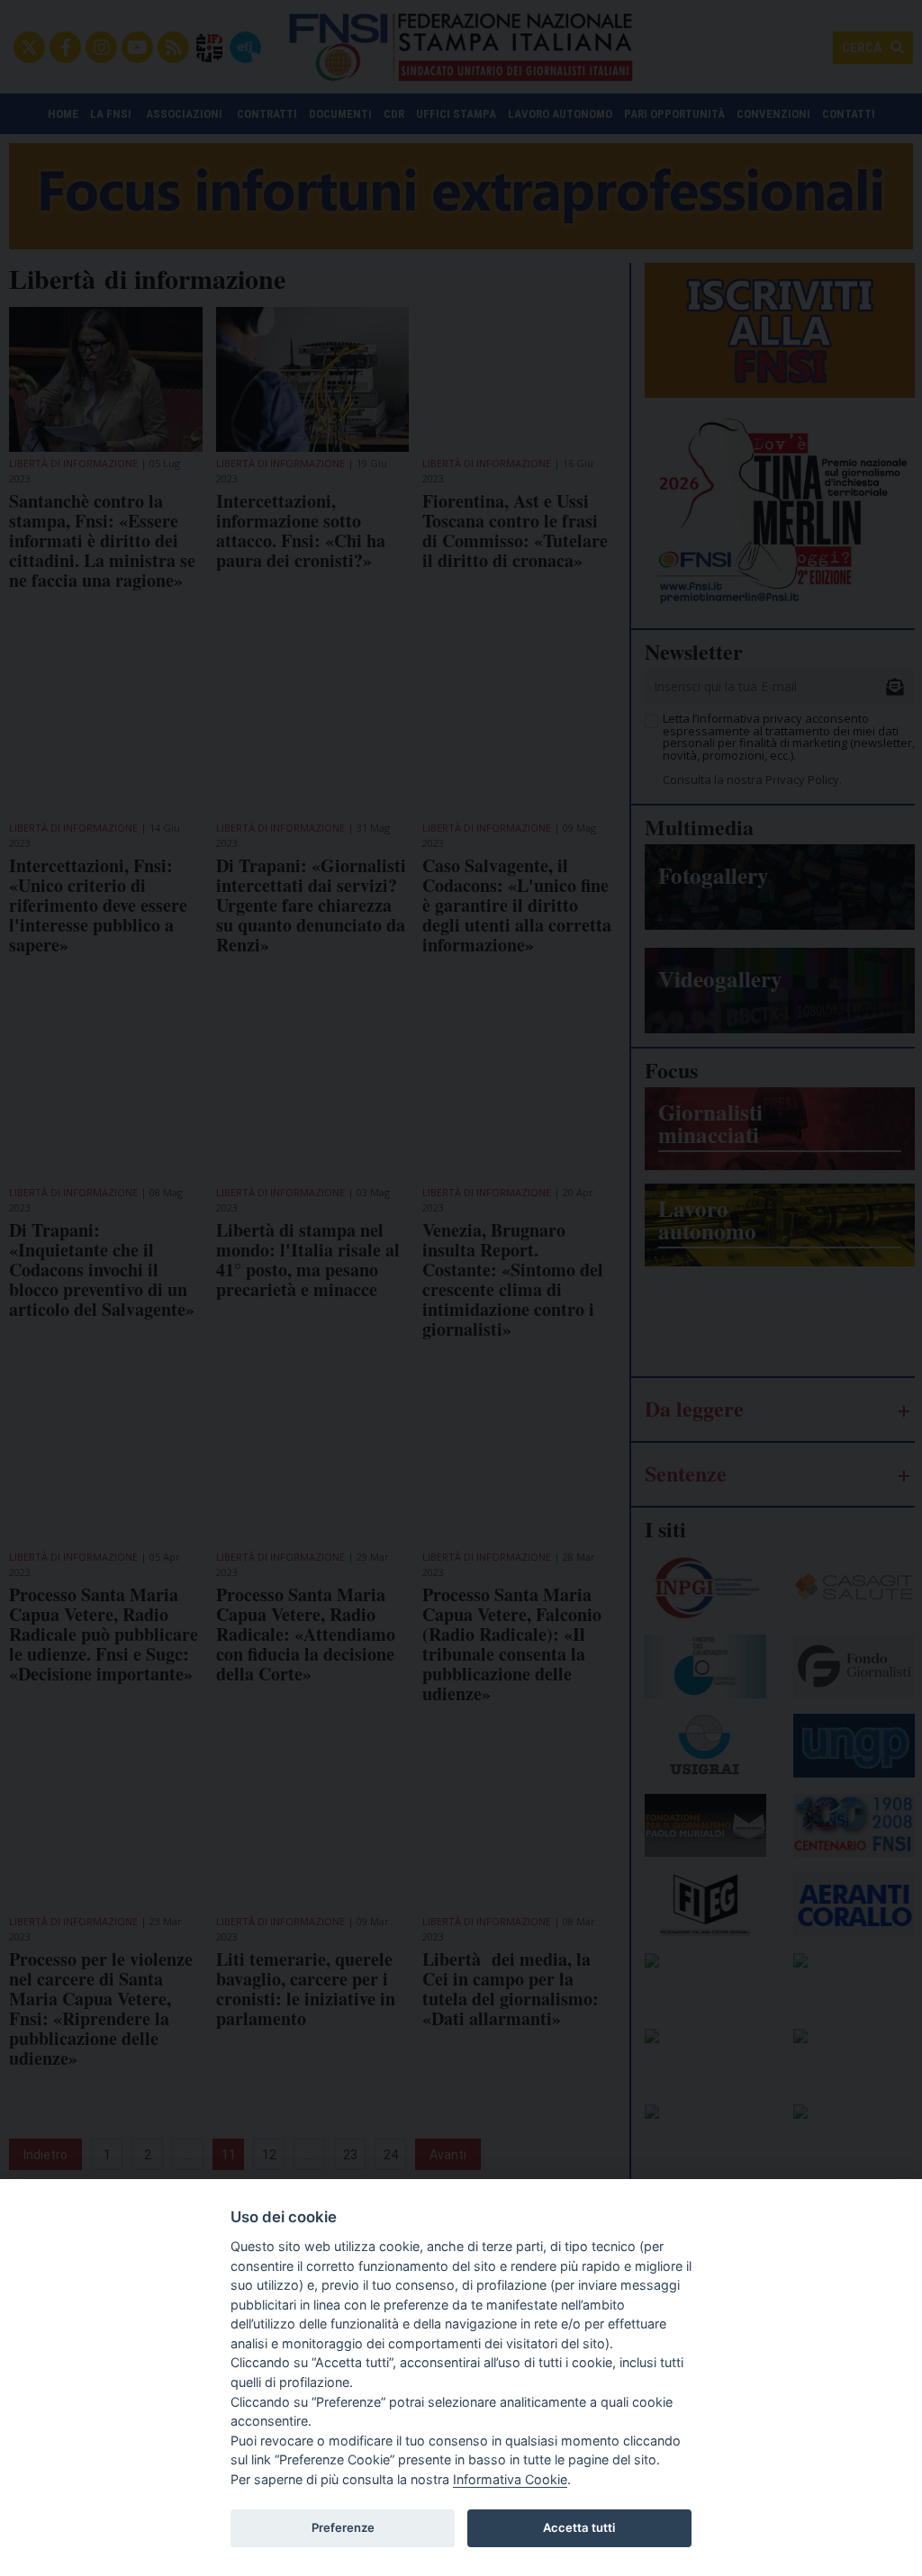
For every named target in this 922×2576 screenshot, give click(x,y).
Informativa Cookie (510, 2479)
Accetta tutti (579, 2527)
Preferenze (343, 2527)
